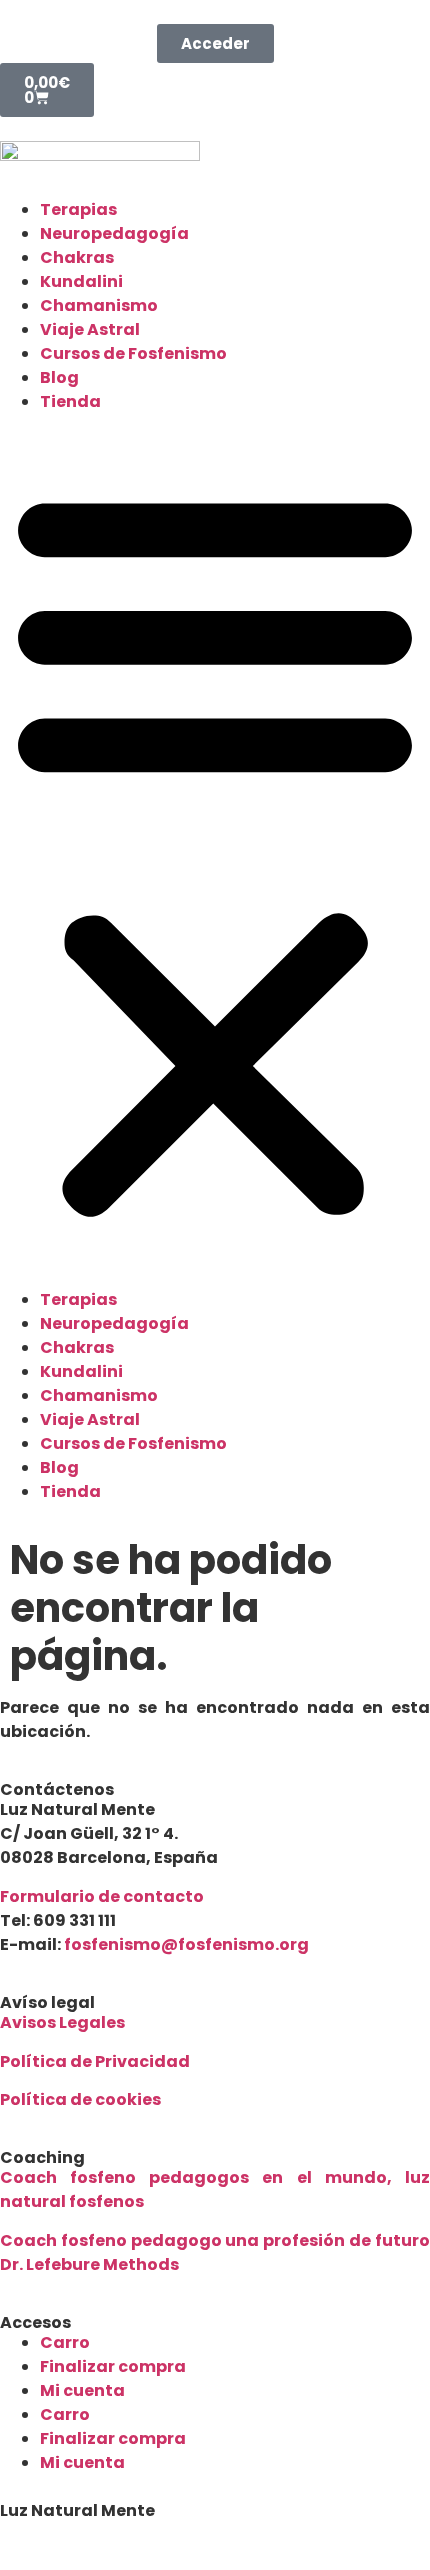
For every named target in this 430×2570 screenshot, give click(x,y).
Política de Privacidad (95, 2061)
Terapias (78, 209)
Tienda (70, 401)
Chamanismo (99, 305)
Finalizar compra (113, 2366)
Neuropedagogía (114, 233)
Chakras (77, 257)
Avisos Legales (62, 2022)
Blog (59, 377)
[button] (215, 851)
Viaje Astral (90, 329)
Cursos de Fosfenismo (133, 353)
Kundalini (81, 281)
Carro (65, 2342)
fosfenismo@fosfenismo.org (186, 1944)
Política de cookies (80, 2099)
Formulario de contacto (102, 1896)
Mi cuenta (82, 2390)
